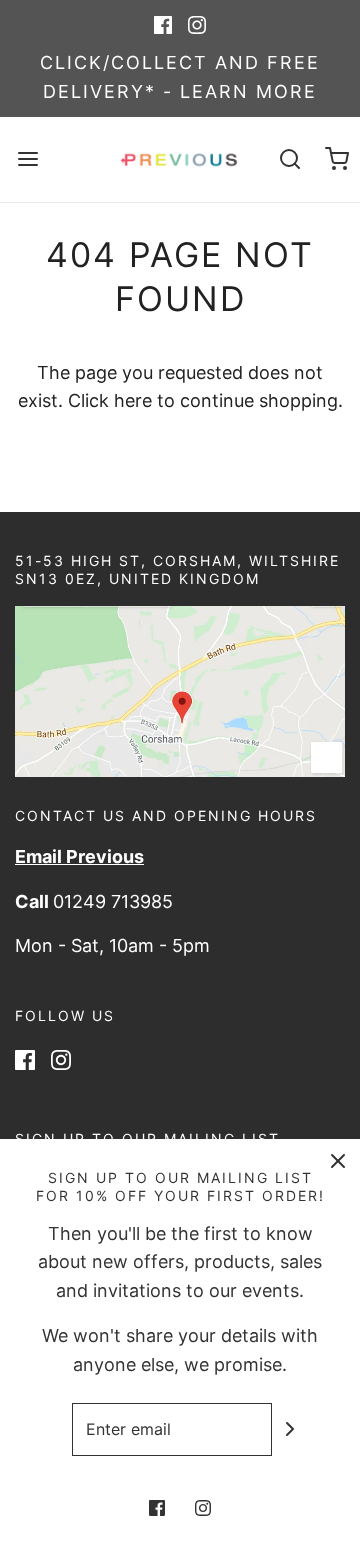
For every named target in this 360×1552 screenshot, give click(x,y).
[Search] (289, 159)
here (133, 400)
